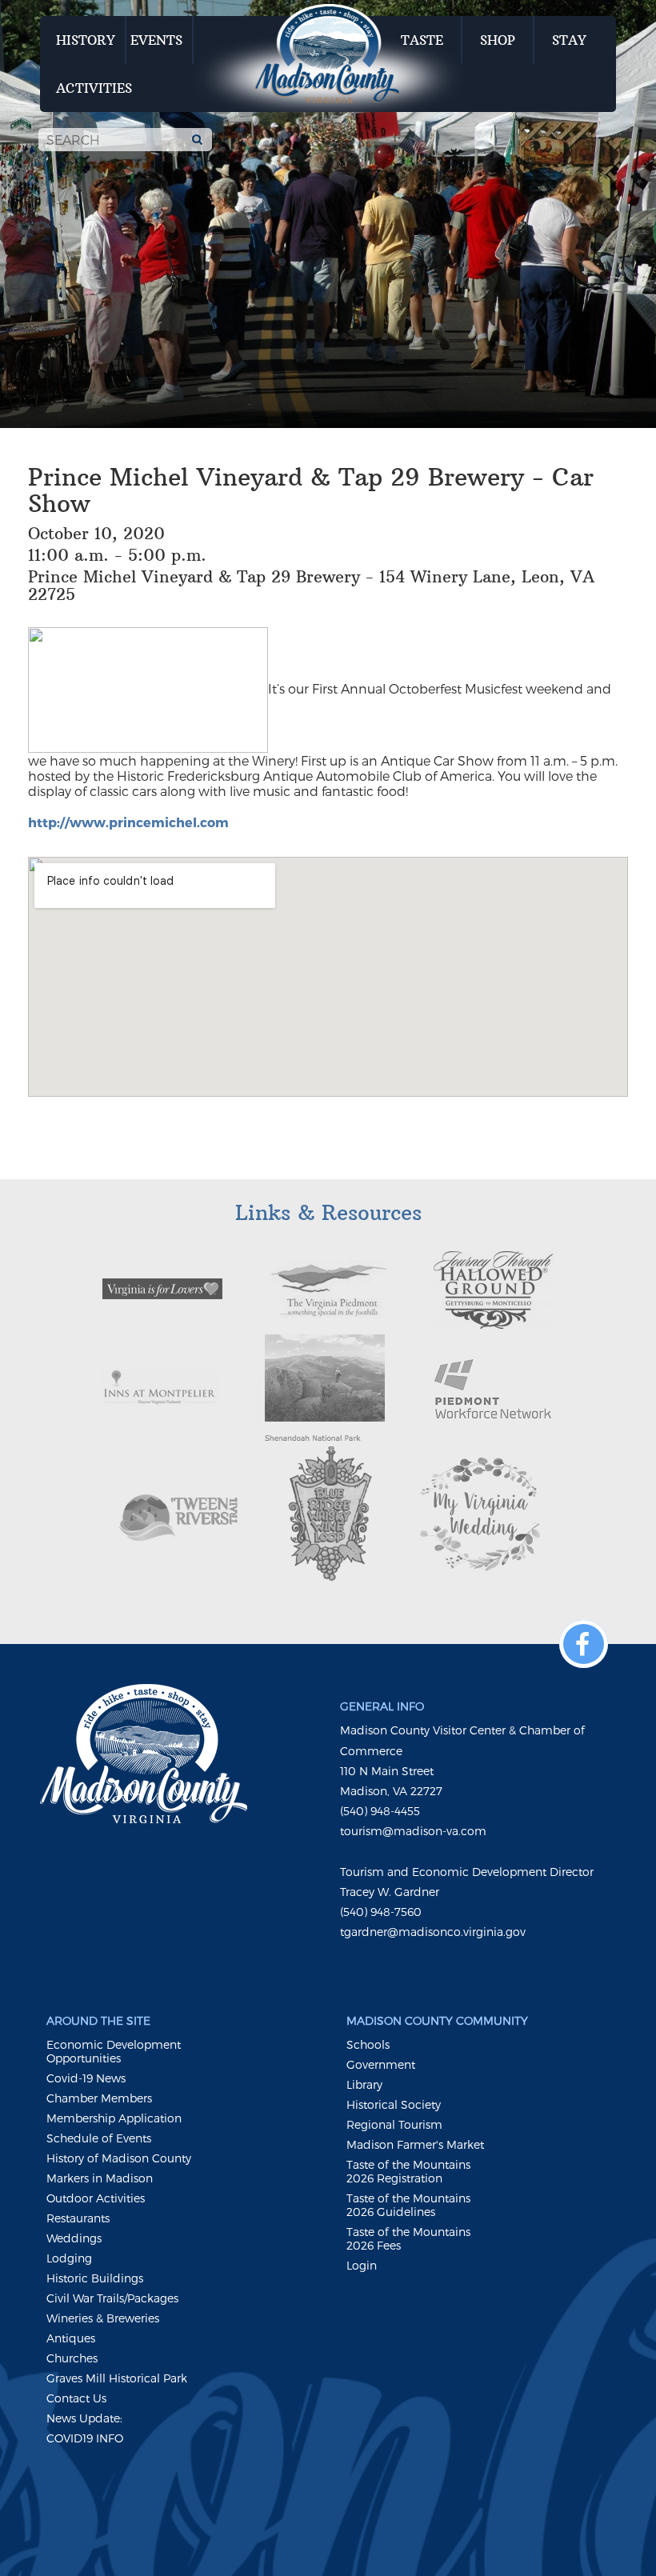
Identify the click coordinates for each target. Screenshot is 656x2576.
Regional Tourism (394, 2124)
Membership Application (114, 2118)
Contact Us (76, 2398)
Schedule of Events (99, 2138)
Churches (72, 2358)
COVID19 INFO (85, 2438)
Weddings (74, 2238)
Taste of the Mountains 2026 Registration (408, 2171)
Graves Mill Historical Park (117, 2378)
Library (364, 2084)
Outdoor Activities (96, 2198)
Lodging (69, 2258)
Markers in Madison (100, 2178)
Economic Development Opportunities (114, 2051)
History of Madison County (119, 2158)
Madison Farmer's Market (415, 2144)
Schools (368, 2044)
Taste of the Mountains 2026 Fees (408, 2238)
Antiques (71, 2338)
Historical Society (394, 2104)
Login (362, 2265)
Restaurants (78, 2218)
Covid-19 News (86, 2078)
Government (381, 2064)
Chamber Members (99, 2098)
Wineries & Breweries (103, 2318)
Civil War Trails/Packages (112, 2298)
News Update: (84, 2418)
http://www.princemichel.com (128, 822)
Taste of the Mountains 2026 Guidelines (408, 2205)
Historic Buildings (95, 2278)
